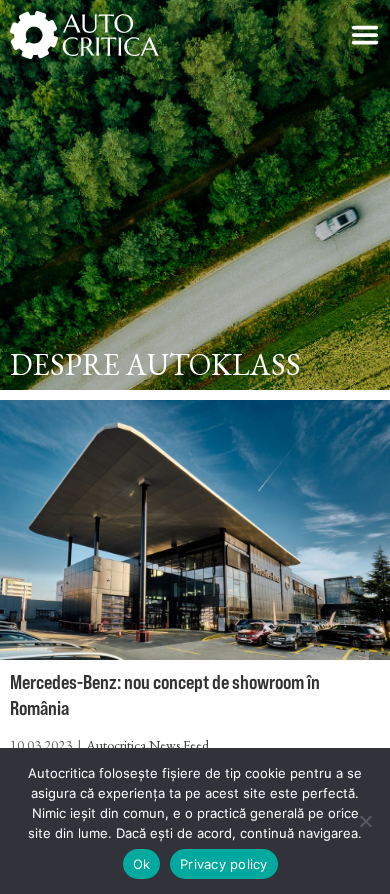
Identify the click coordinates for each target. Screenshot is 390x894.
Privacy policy (224, 864)
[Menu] (365, 35)
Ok (142, 864)
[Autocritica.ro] (85, 35)
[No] (365, 821)
